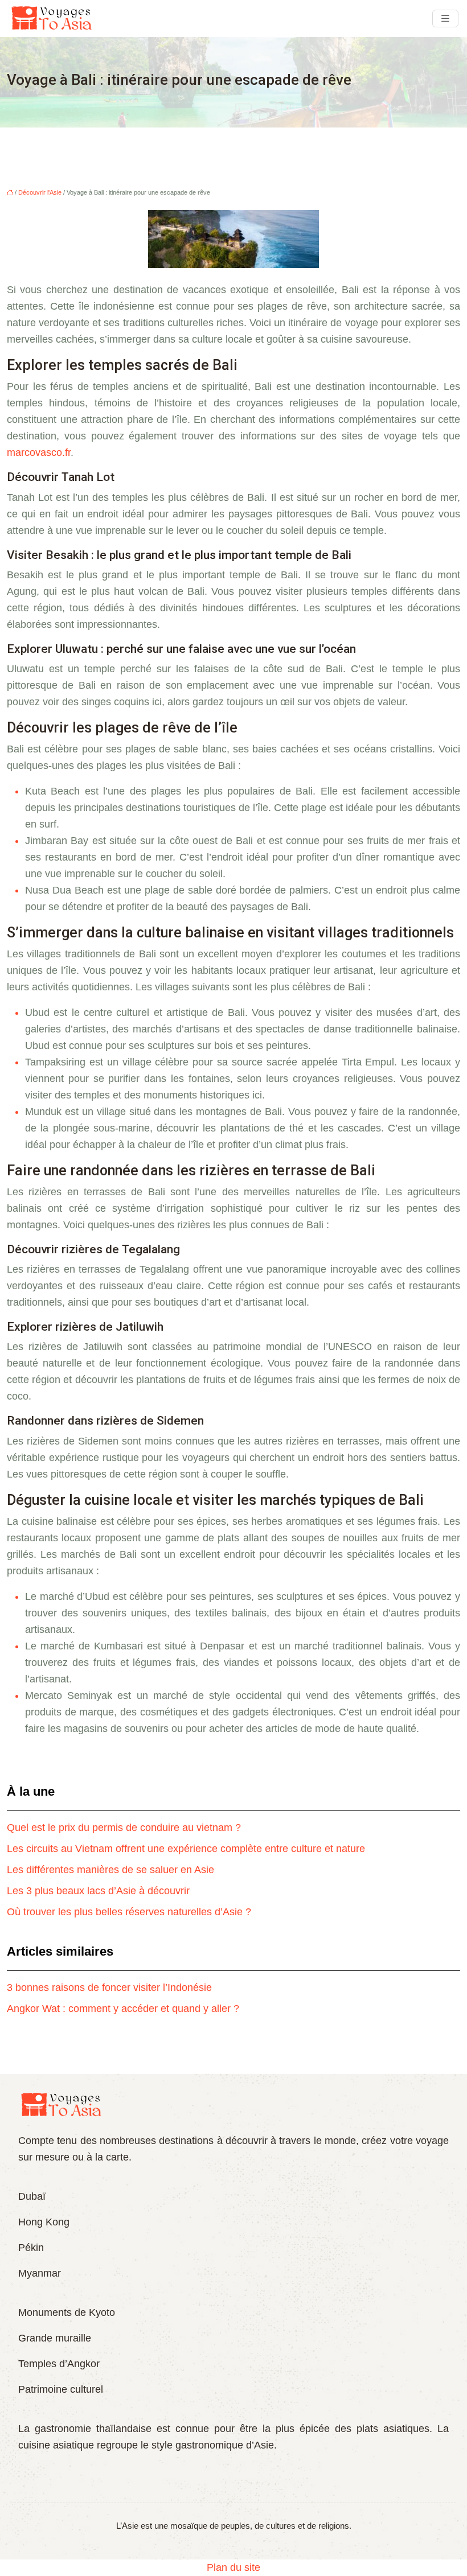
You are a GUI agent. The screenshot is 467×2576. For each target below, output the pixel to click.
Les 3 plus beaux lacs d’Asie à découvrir (98, 1891)
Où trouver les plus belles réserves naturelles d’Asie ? (129, 1912)
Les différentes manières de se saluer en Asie (110, 1870)
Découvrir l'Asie (40, 192)
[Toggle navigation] (445, 18)
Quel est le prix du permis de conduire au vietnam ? (124, 1828)
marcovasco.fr (39, 452)
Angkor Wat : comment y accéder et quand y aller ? (123, 2009)
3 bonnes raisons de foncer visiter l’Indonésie (109, 1987)
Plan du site (233, 2567)
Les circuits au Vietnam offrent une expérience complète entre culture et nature (186, 1849)
